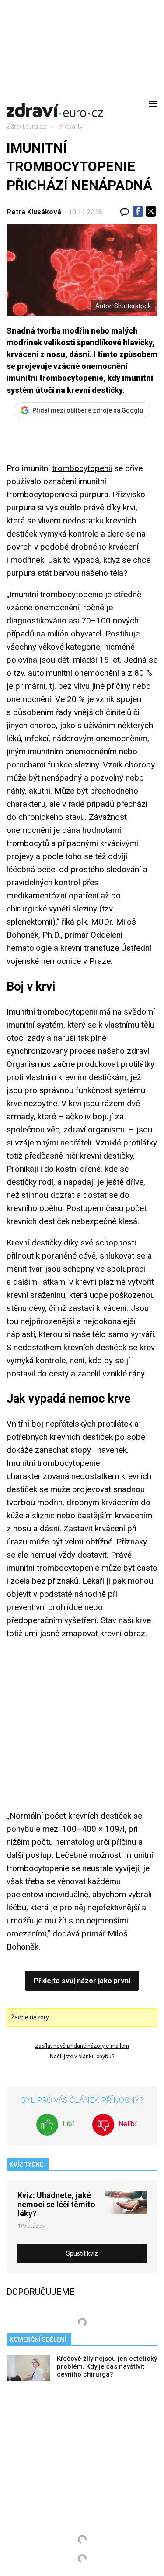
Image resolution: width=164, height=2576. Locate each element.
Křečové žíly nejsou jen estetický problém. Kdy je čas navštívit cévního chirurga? (107, 2366)
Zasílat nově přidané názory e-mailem (82, 2046)
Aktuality (71, 127)
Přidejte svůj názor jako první (82, 1981)
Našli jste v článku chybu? (82, 2056)
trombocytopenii (82, 468)
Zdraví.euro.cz (26, 127)
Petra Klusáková (34, 212)
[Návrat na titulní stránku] (55, 104)
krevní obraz (123, 1633)
